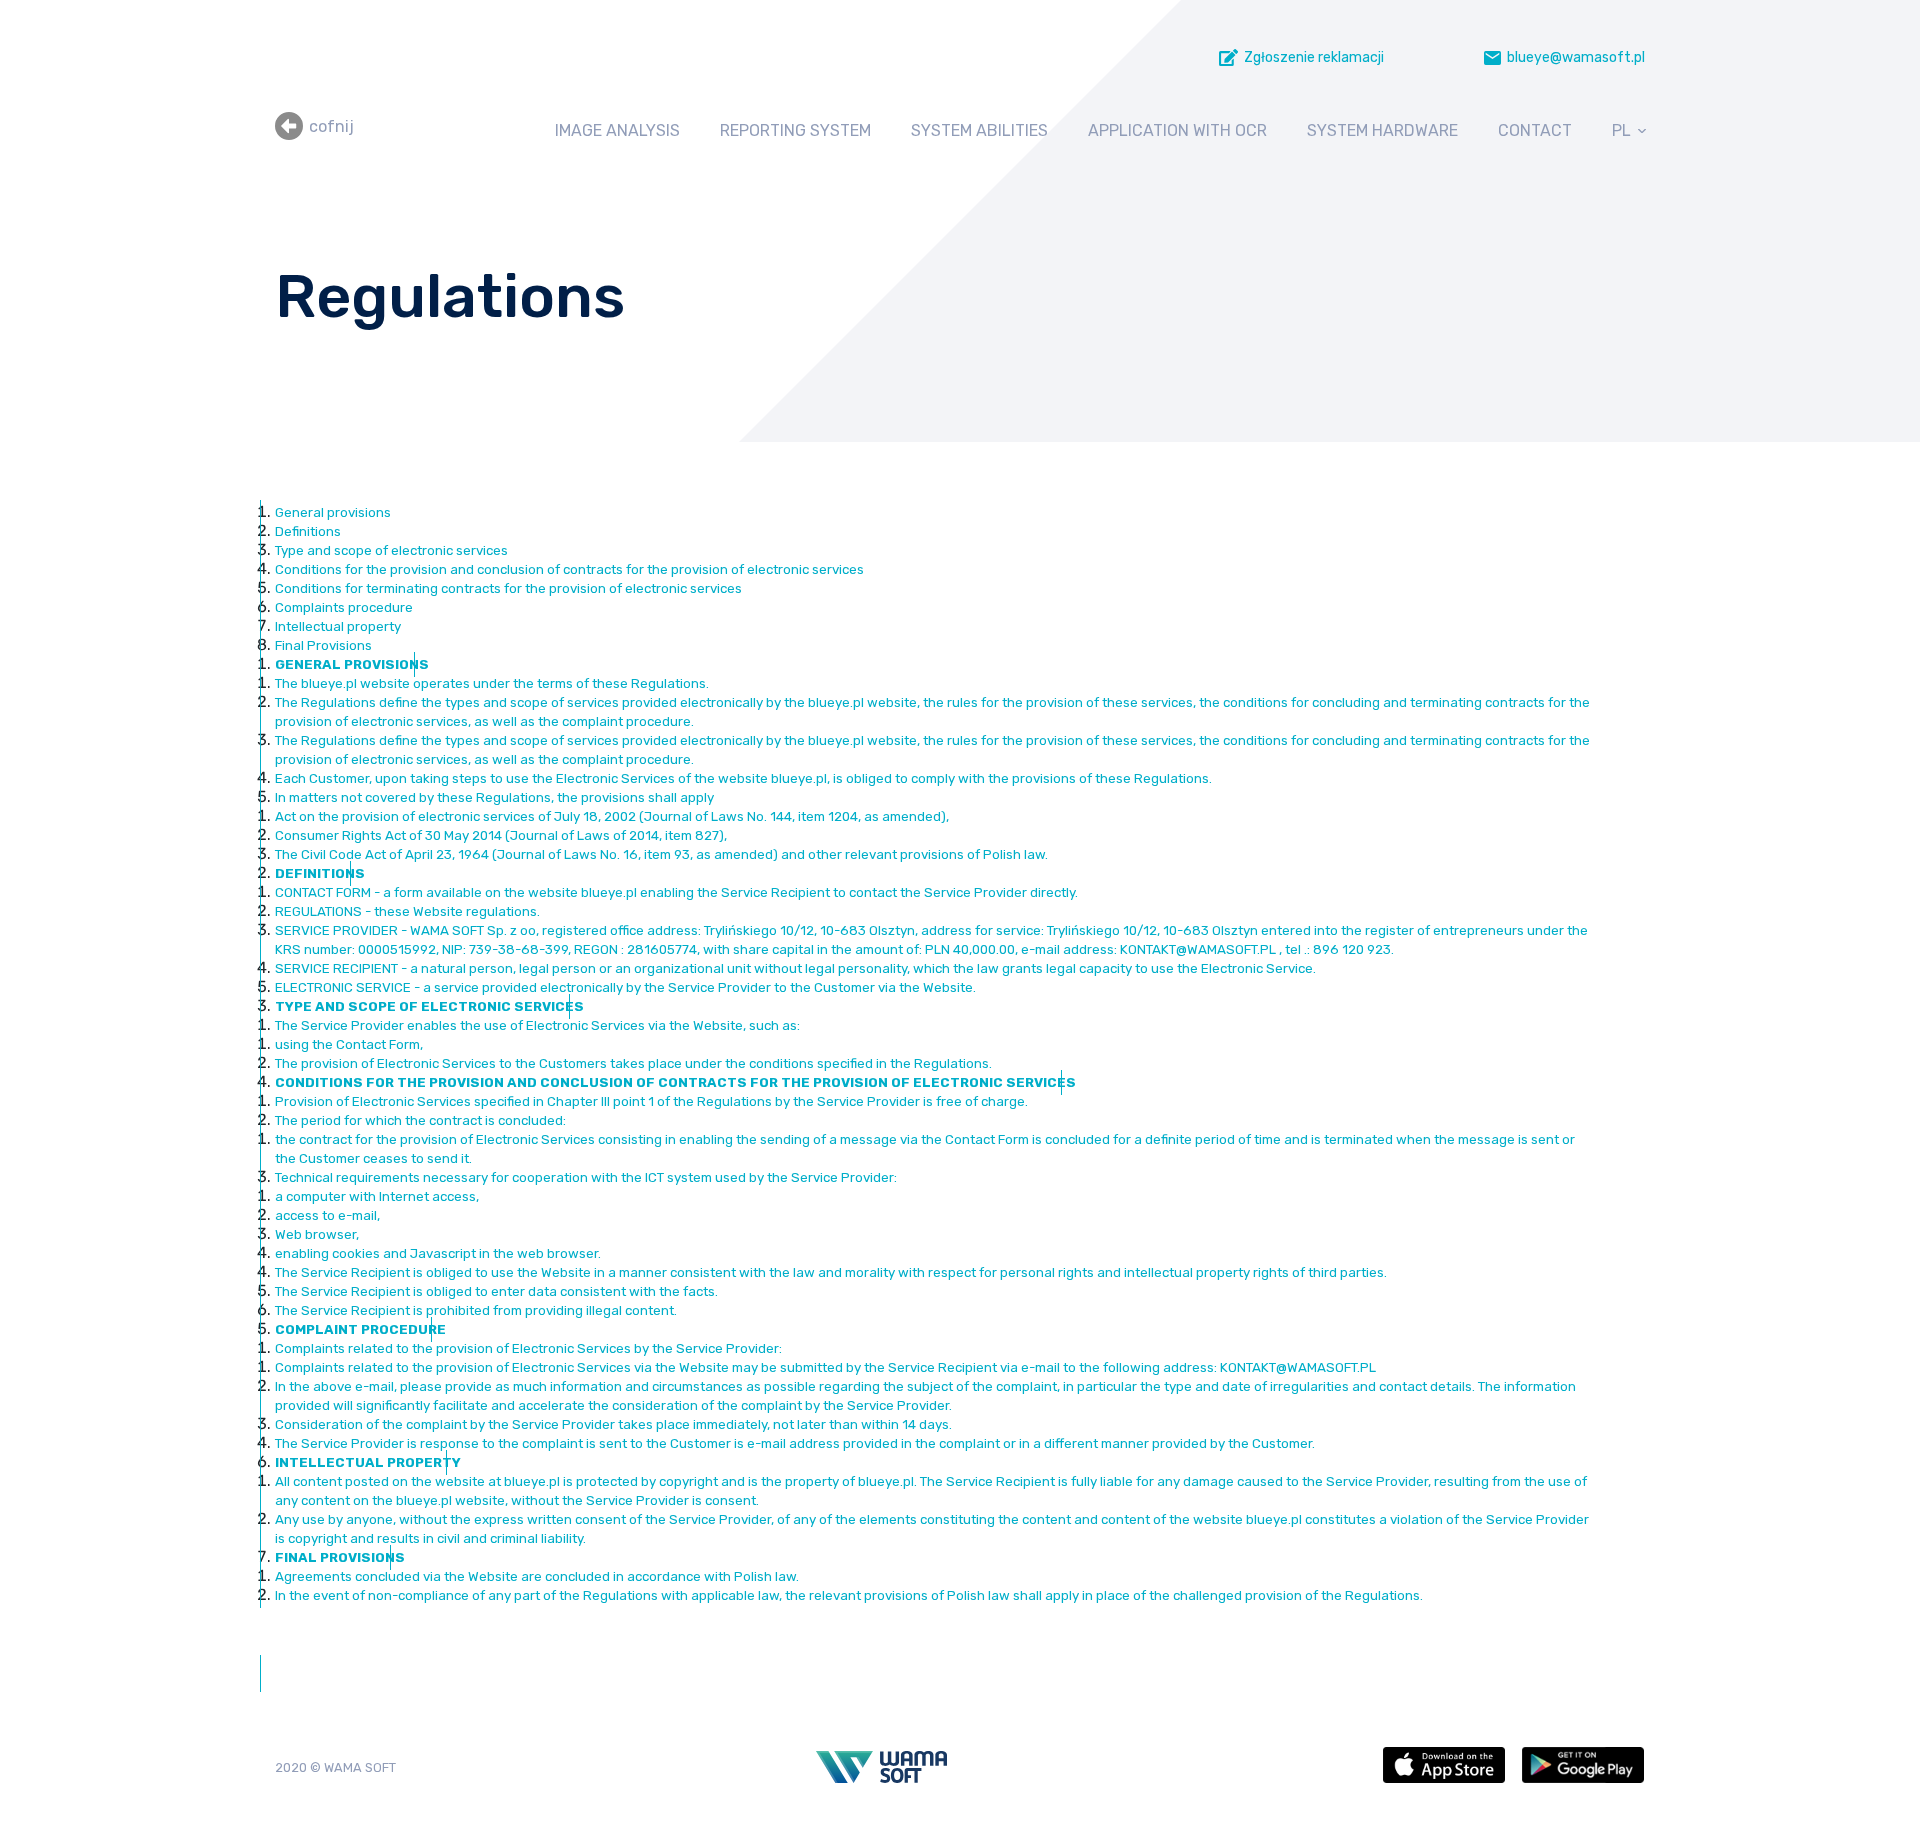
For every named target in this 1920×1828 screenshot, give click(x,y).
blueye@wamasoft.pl (1576, 57)
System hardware (1382, 130)
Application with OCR (1177, 130)
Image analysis (617, 130)
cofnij (331, 126)
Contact (1535, 130)
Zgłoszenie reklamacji (1314, 57)
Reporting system (795, 130)
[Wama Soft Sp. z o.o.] (881, 1767)
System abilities (979, 130)
